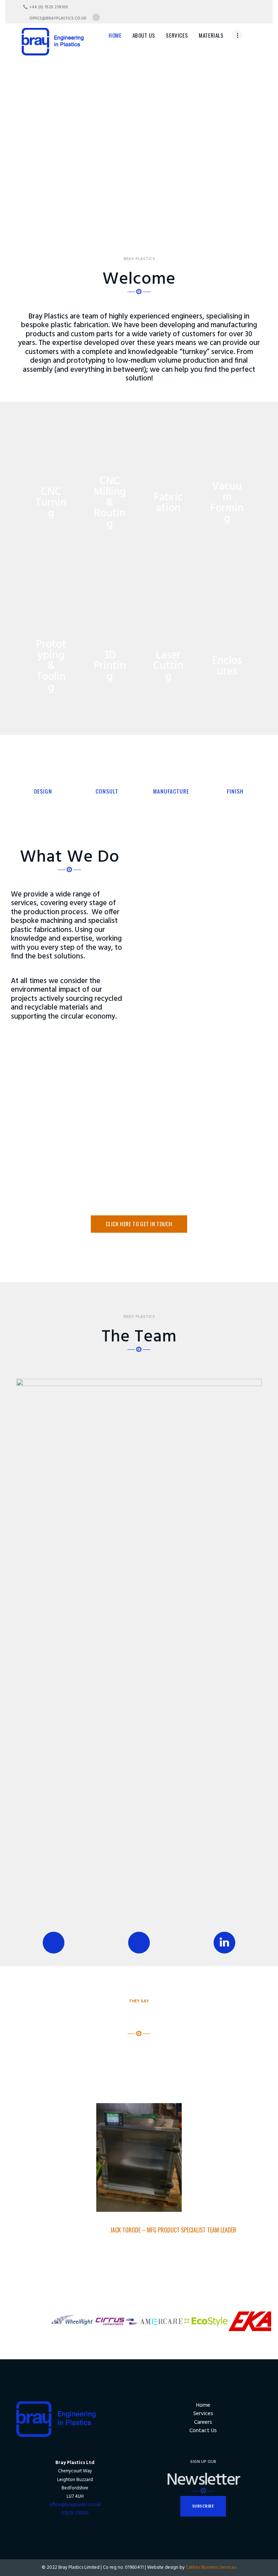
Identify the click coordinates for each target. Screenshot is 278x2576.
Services (203, 2414)
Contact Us (203, 2431)
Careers (203, 2423)
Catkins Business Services (211, 2567)
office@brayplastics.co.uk (75, 2505)
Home (203, 2406)
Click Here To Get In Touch (139, 1224)
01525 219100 (75, 2513)
